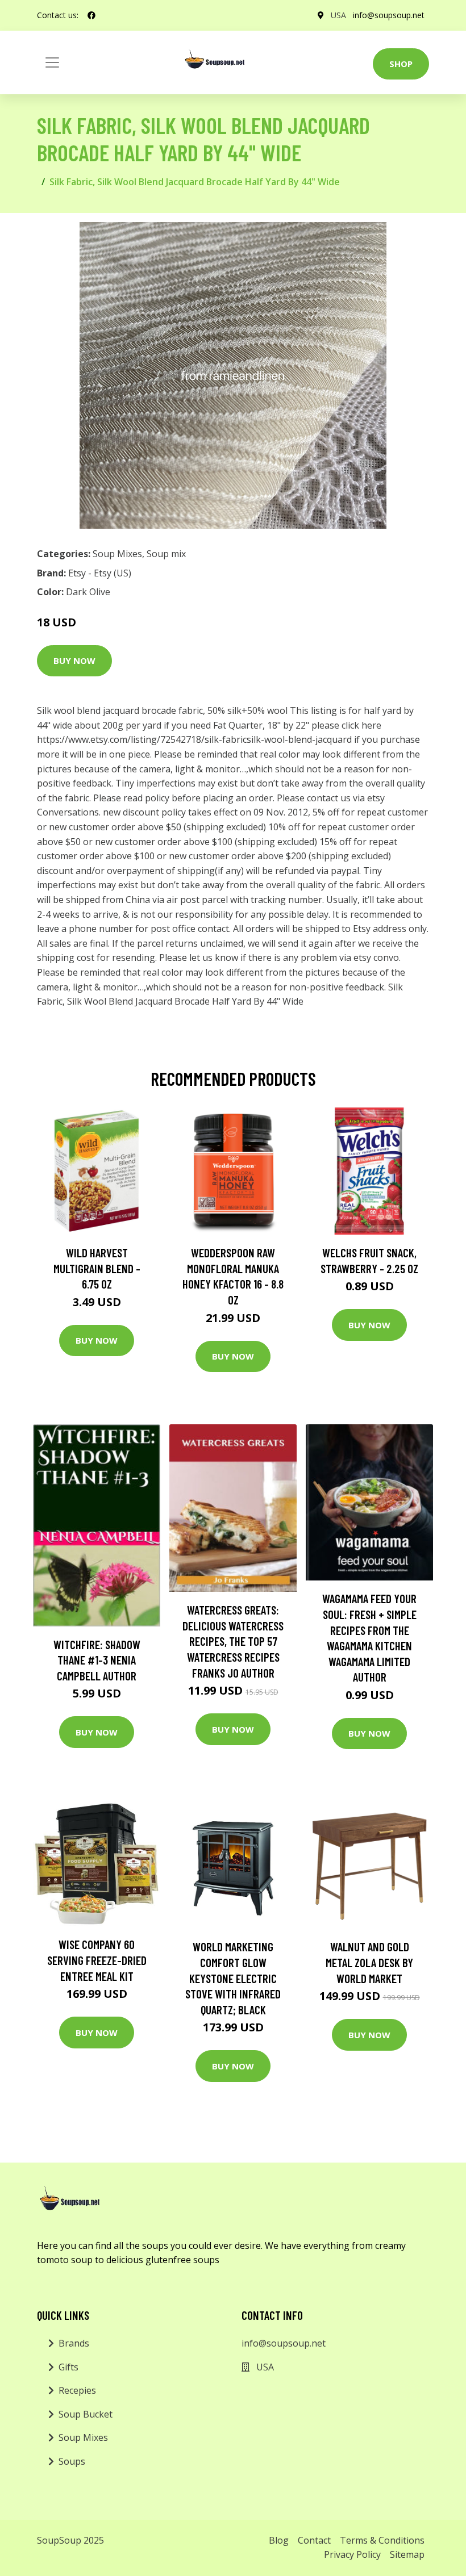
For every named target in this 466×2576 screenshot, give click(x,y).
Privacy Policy (352, 2554)
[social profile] (91, 15)
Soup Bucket (86, 2414)
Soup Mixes (117, 554)
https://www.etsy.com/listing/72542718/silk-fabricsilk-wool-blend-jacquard (194, 739)
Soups (72, 2461)
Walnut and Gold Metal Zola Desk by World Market (369, 1962)
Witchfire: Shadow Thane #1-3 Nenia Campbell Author (97, 1660)
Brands (74, 2343)
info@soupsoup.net (389, 15)
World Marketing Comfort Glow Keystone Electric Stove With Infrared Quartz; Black (233, 1978)
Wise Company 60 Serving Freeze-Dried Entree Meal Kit (97, 1960)
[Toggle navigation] (52, 62)
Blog (279, 2540)
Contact (314, 2540)
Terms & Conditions (382, 2540)
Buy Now (74, 660)
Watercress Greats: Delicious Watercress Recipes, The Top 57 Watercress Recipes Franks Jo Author (233, 1641)
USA (338, 15)
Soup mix (166, 554)
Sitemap (407, 2554)
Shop (401, 64)
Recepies (77, 2390)
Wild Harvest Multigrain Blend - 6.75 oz (97, 1268)
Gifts (68, 2367)
